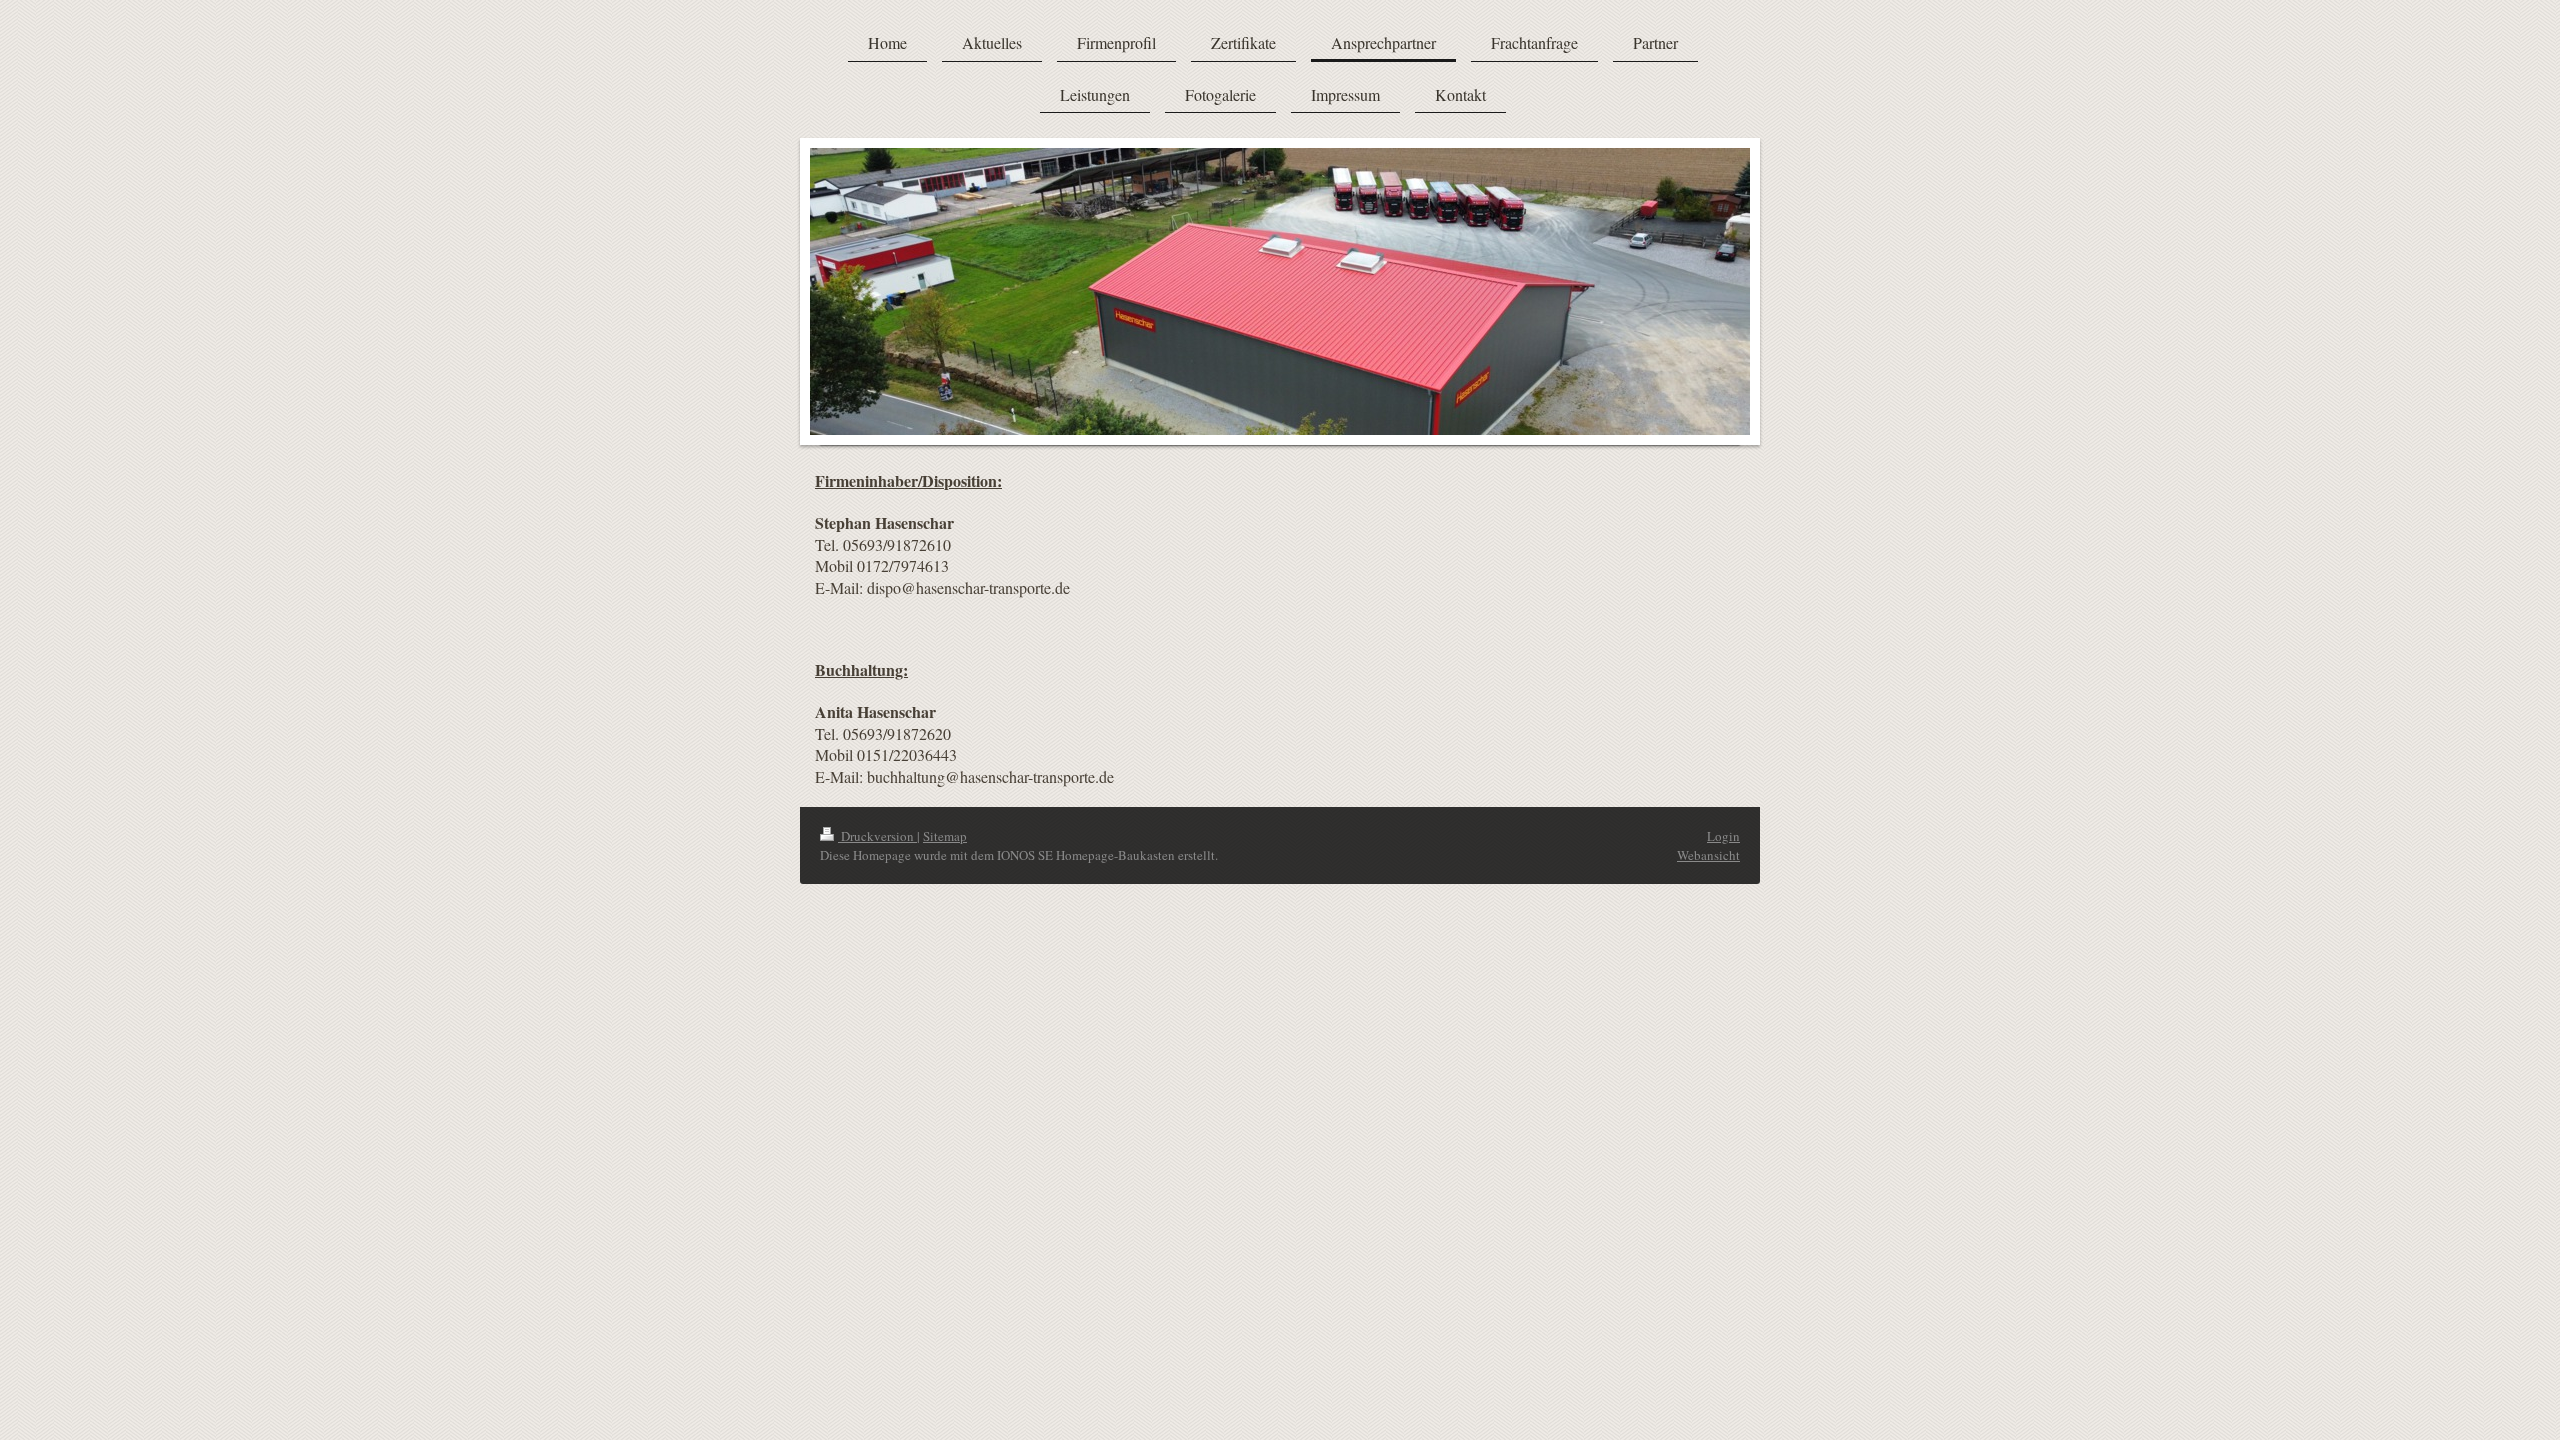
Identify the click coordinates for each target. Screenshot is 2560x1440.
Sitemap (945, 836)
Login (1723, 836)
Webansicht (1708, 855)
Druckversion (877, 836)
